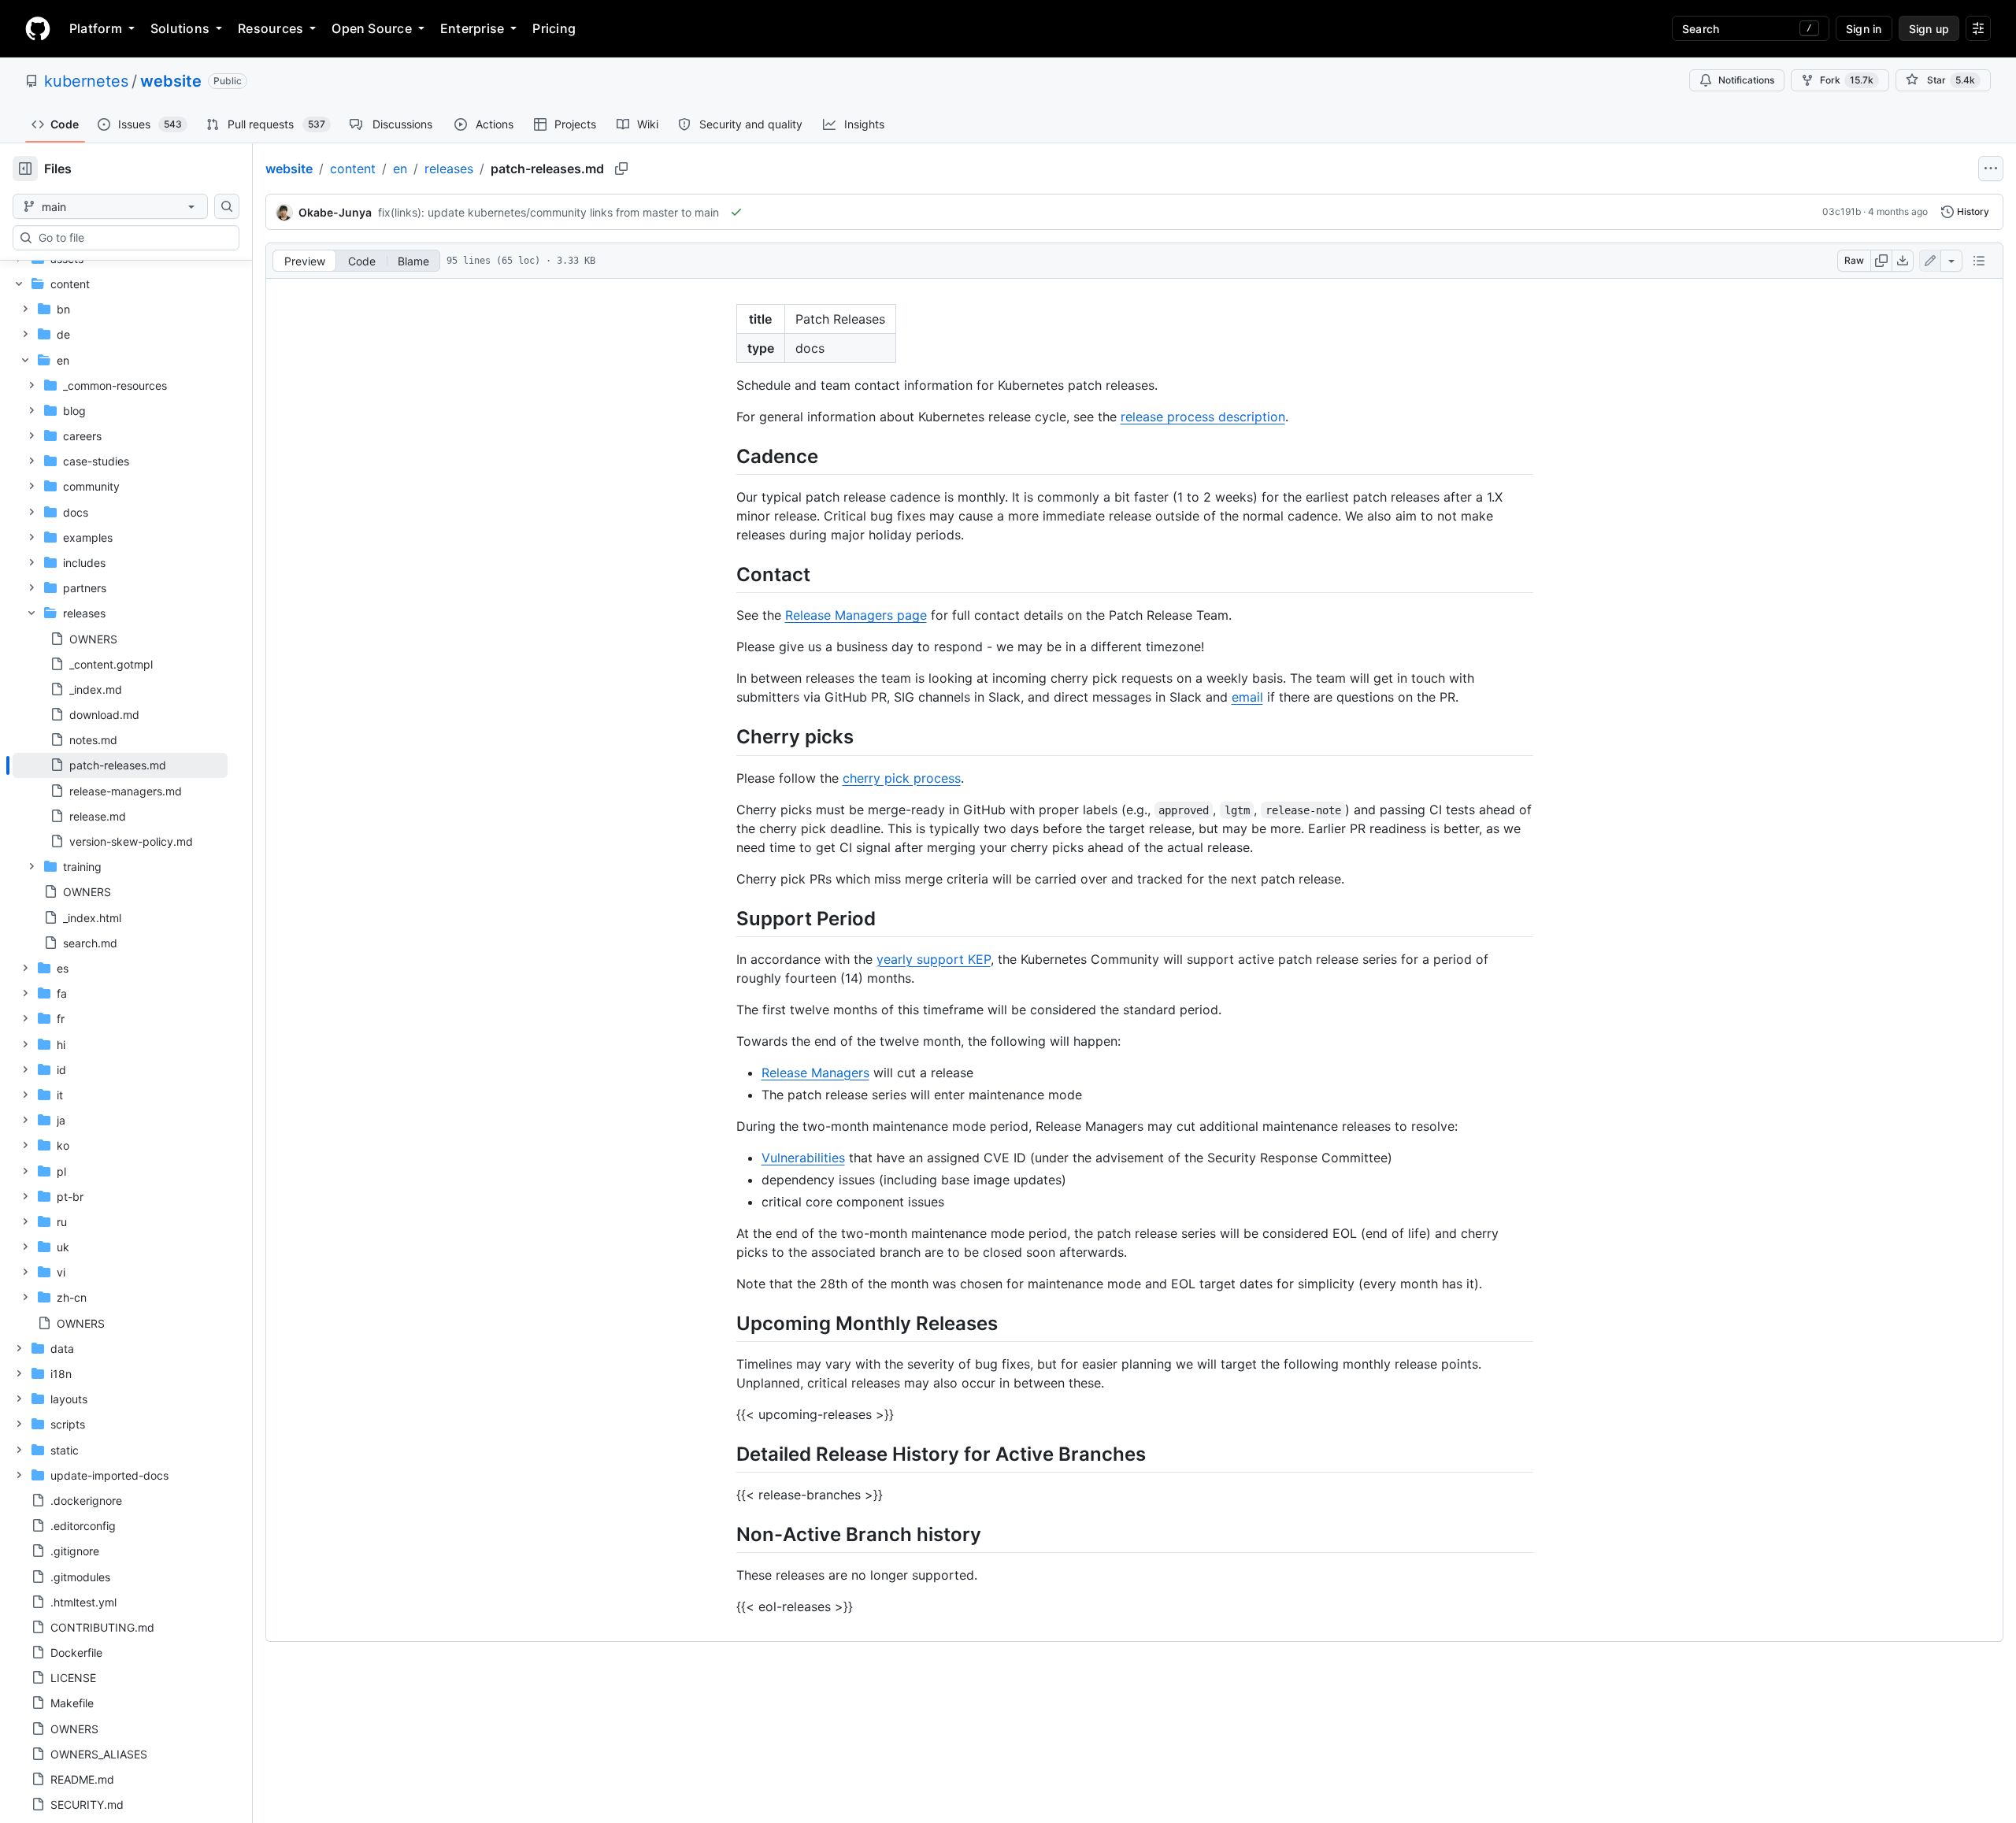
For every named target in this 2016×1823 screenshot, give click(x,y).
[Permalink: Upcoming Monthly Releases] (725, 1323)
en (400, 169)
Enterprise (472, 28)
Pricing (554, 28)
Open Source (372, 28)
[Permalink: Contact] (725, 574)
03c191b (1842, 211)
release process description (1203, 417)
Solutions (180, 28)
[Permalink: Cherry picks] (725, 737)
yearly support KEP (934, 959)
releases (449, 169)
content (353, 169)
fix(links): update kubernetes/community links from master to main (548, 212)
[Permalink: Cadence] (725, 456)
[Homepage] (38, 28)
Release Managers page (856, 615)
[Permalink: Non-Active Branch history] (725, 1534)
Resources (271, 28)
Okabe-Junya (335, 212)
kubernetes (86, 81)
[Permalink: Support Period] (725, 918)
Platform (96, 28)
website (171, 81)
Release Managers (815, 1073)
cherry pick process (902, 778)
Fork (1847, 80)
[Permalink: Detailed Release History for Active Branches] (725, 1454)
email (1247, 697)
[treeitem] (120, 765)
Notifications (1746, 80)
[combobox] (132, 238)
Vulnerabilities (803, 1158)
